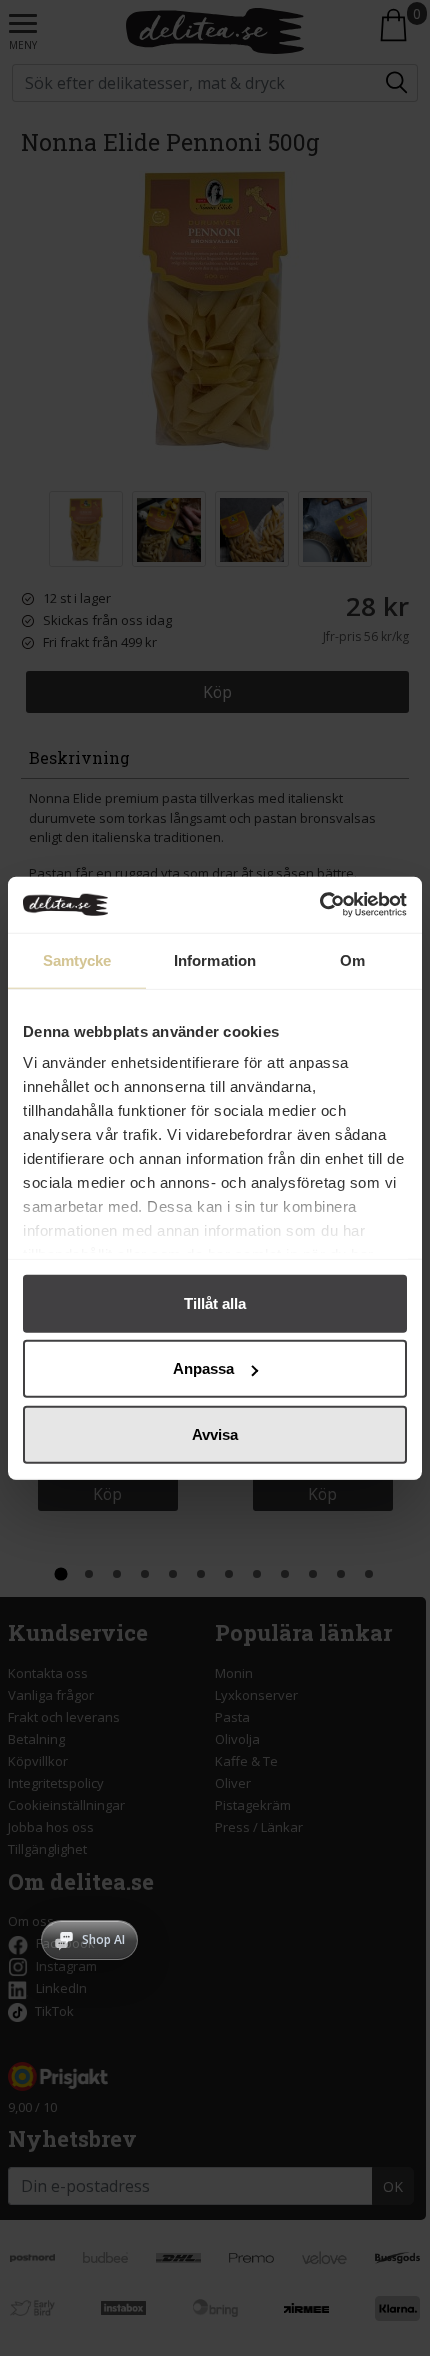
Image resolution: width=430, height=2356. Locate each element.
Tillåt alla (215, 1302)
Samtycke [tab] (77, 959)
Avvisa (215, 1433)
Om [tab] (352, 959)
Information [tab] (215, 959)
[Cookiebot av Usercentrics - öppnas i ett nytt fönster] (319, 905)
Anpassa (203, 1368)
